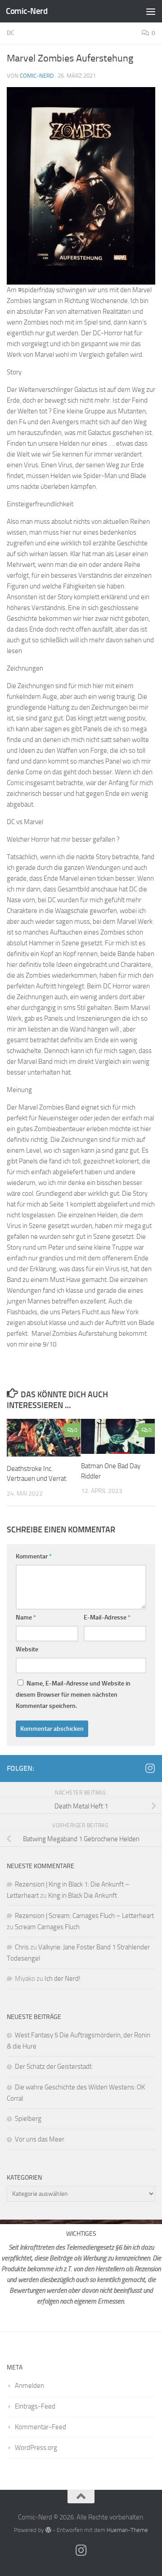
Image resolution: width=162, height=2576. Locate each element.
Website (27, 1649)
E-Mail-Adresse (107, 1617)
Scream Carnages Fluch (47, 1927)
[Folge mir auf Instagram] (150, 1768)
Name (26, 1617)
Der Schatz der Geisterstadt (53, 2067)
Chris (22, 1947)
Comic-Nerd (27, 11)
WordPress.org (36, 2448)
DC (11, 33)
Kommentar (34, 1556)
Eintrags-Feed (35, 2406)
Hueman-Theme (127, 2530)
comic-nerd (37, 76)
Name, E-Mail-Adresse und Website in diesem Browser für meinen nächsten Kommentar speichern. (73, 1695)
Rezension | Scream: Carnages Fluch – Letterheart (84, 1916)
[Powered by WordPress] (48, 2530)
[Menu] (151, 11)
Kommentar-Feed (40, 2427)
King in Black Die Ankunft (83, 1896)
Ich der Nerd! (63, 1979)
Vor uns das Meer (40, 2139)
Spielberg (28, 2119)
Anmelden (29, 2386)
